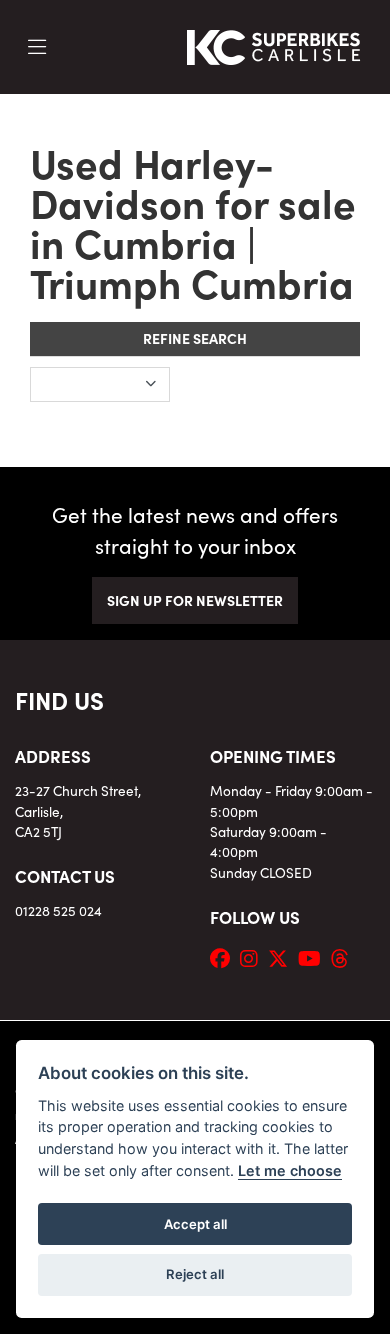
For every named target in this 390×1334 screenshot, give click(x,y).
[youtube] (314, 957)
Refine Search (195, 338)
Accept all (195, 1224)
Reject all (195, 1274)
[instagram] (254, 957)
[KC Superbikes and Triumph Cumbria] (274, 44)
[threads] (345, 957)
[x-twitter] (283, 957)
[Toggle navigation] (37, 47)
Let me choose (290, 1170)
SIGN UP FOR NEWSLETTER (195, 600)
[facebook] (225, 957)
